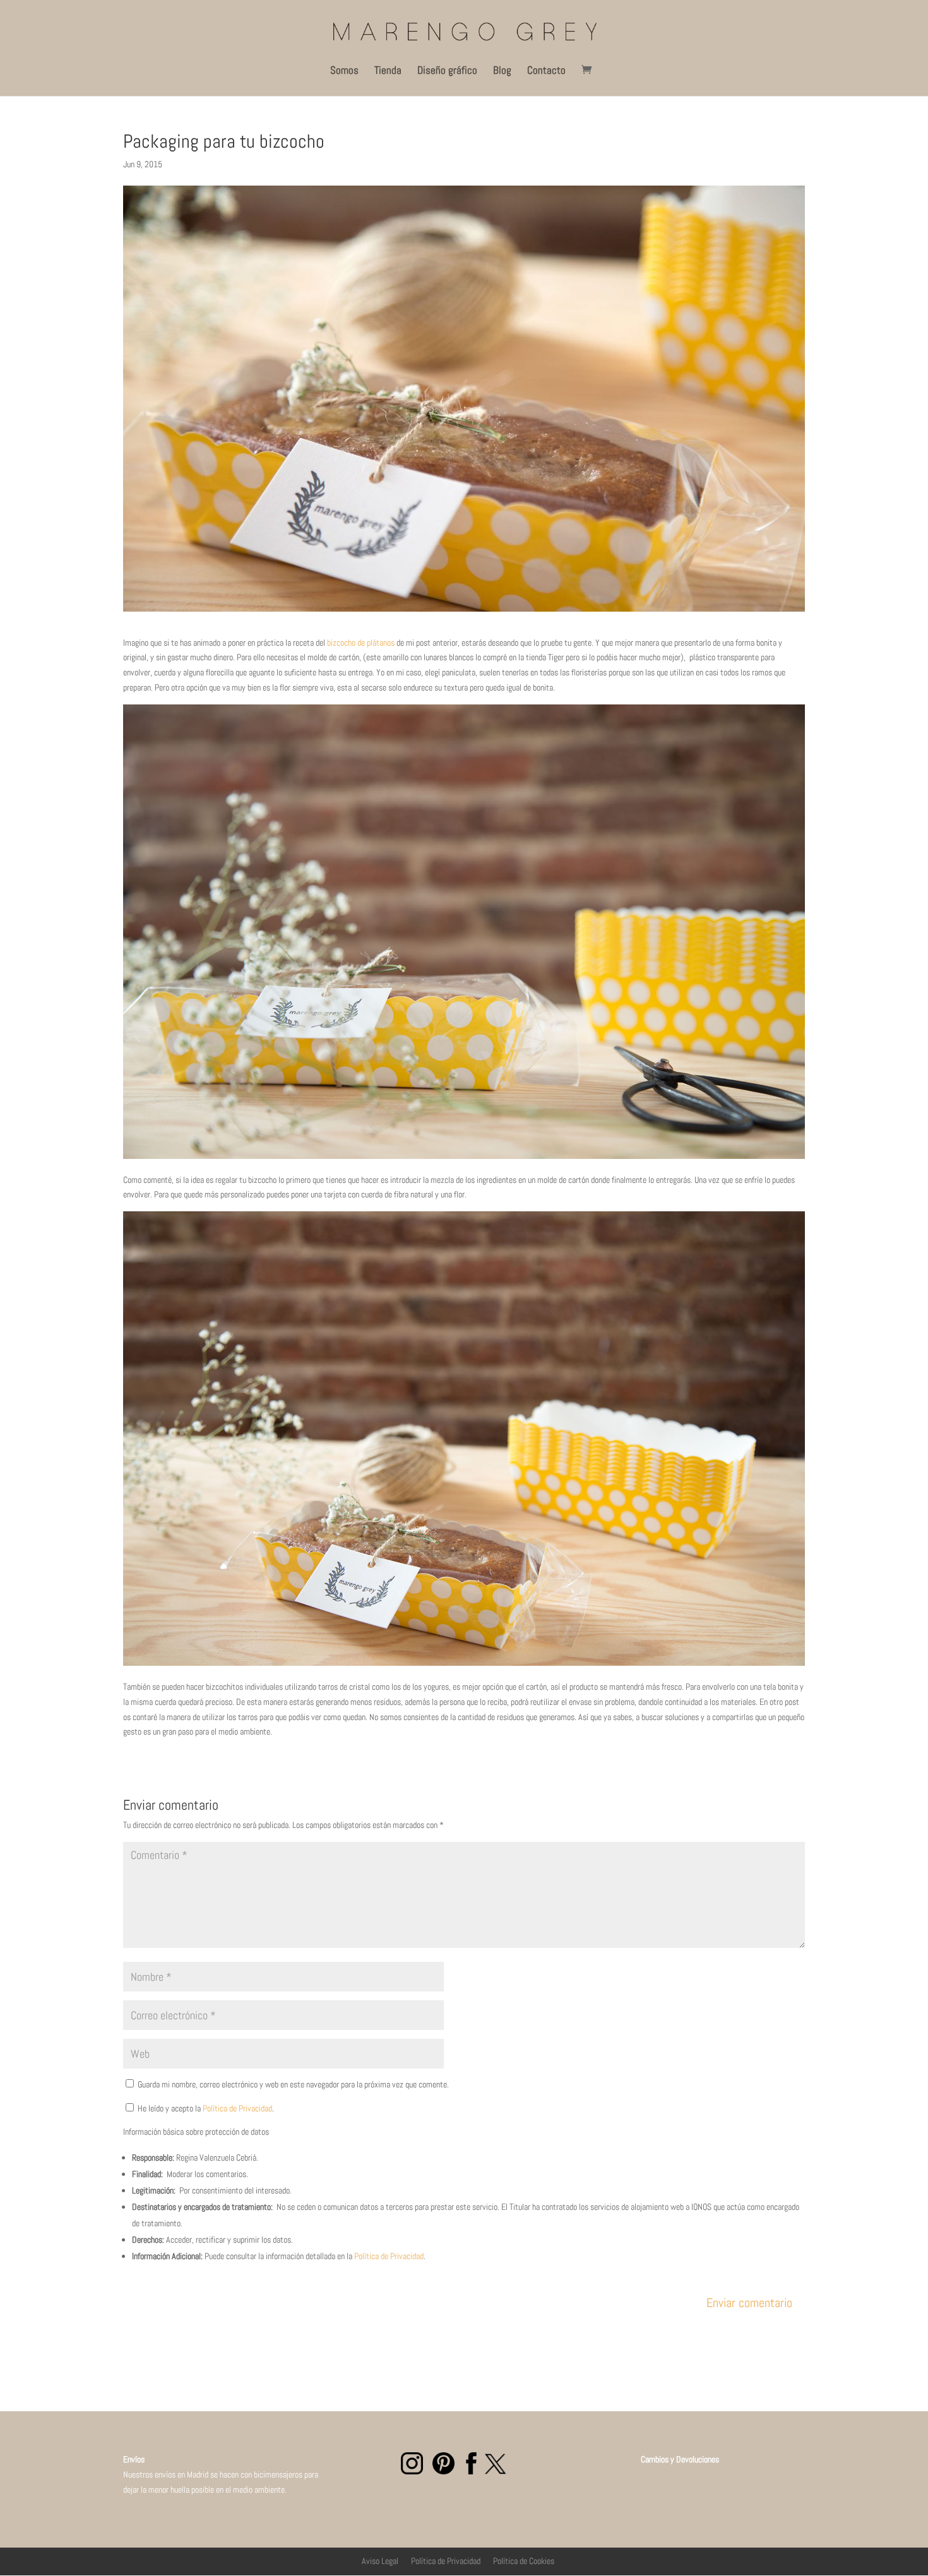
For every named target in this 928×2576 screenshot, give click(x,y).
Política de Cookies (524, 2561)
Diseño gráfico (447, 71)
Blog (502, 71)
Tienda (388, 71)
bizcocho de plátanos (361, 643)
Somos (344, 71)
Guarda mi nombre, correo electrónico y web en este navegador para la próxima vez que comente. (293, 2084)
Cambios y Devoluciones (661, 2459)
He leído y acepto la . (205, 2108)
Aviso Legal (380, 2561)
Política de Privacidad (237, 2108)
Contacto (546, 71)
